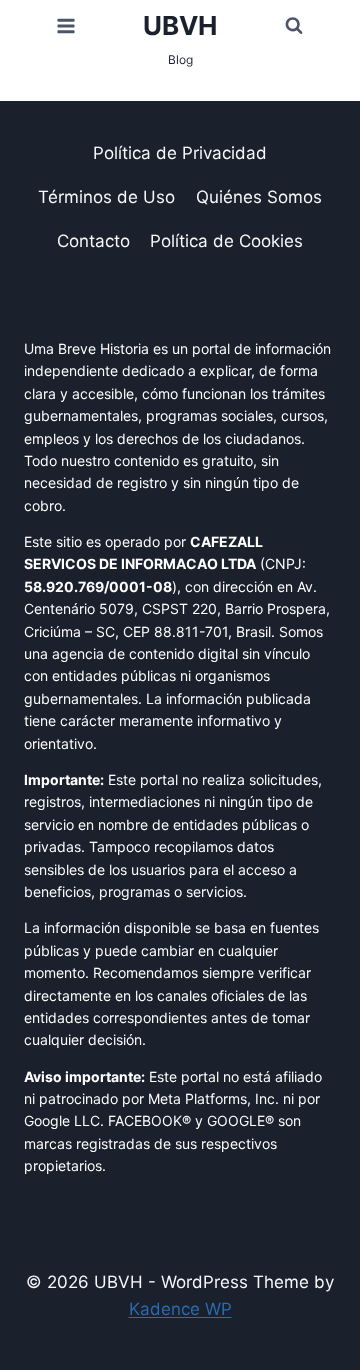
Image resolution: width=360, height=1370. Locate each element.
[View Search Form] (294, 26)
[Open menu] (66, 25)
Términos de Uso (106, 197)
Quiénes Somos (259, 197)
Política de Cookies (226, 241)
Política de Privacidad (180, 153)
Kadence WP (180, 1309)
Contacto (93, 241)
